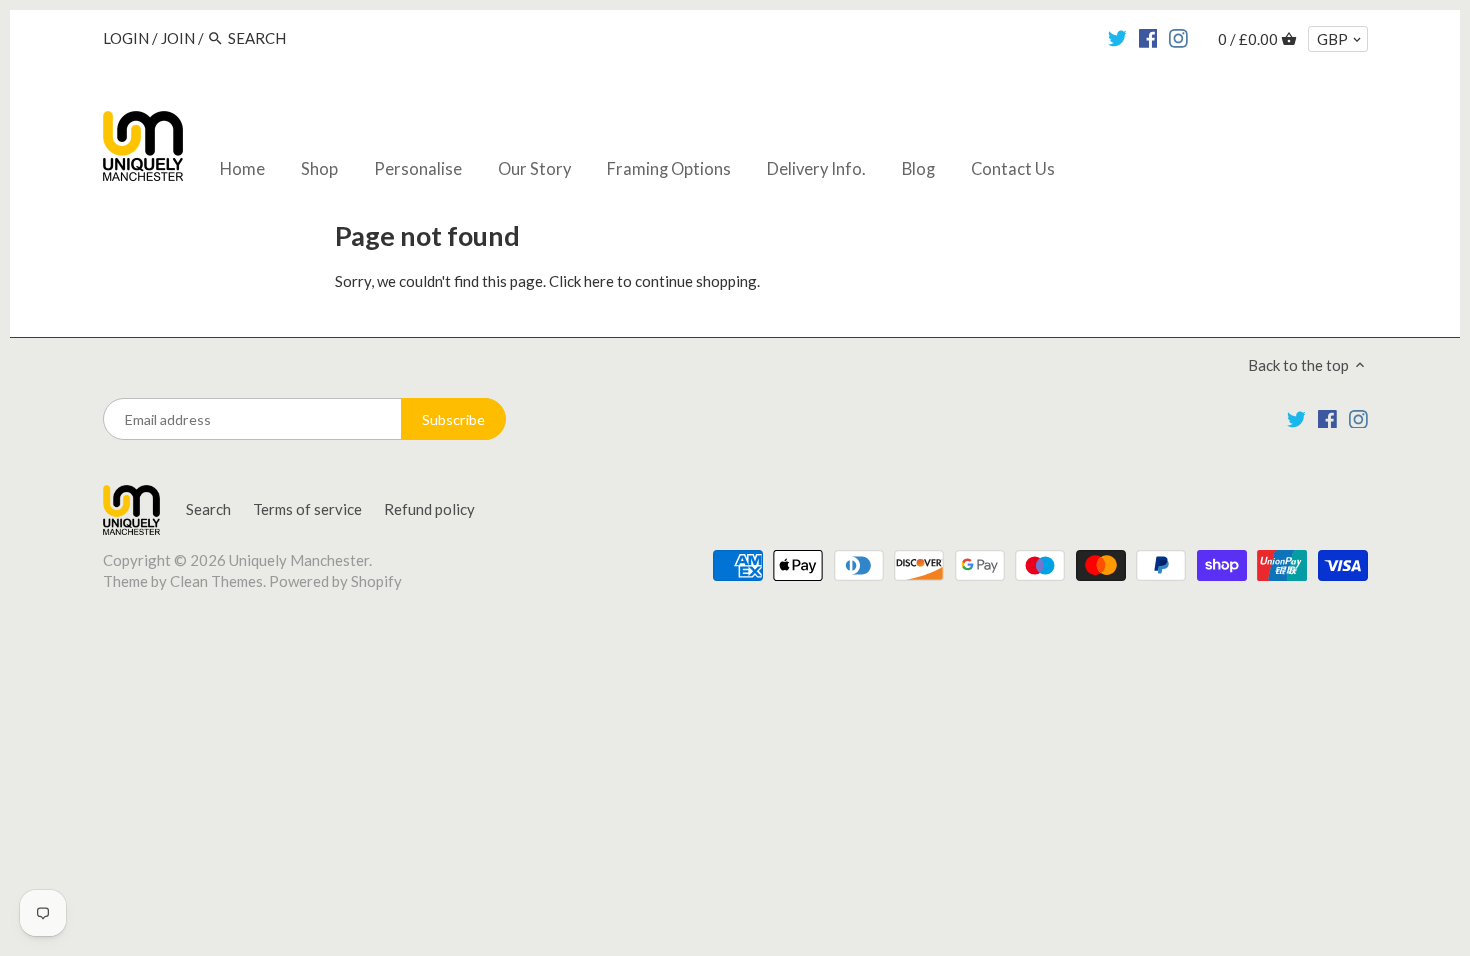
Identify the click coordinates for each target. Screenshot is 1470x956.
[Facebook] (1148, 37)
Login (126, 38)
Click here (581, 281)
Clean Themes (216, 581)
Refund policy (429, 509)
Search (208, 509)
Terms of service (307, 509)
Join (178, 38)
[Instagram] (1178, 37)
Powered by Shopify (335, 581)
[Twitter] (1117, 37)
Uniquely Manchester (299, 560)
